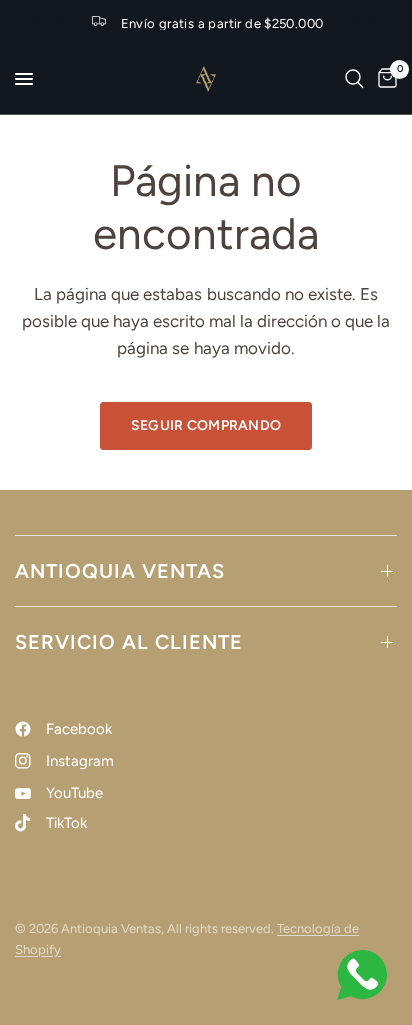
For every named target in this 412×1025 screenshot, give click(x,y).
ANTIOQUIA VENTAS (120, 571)
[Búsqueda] (354, 79)
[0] (384, 79)
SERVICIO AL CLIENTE (129, 642)
